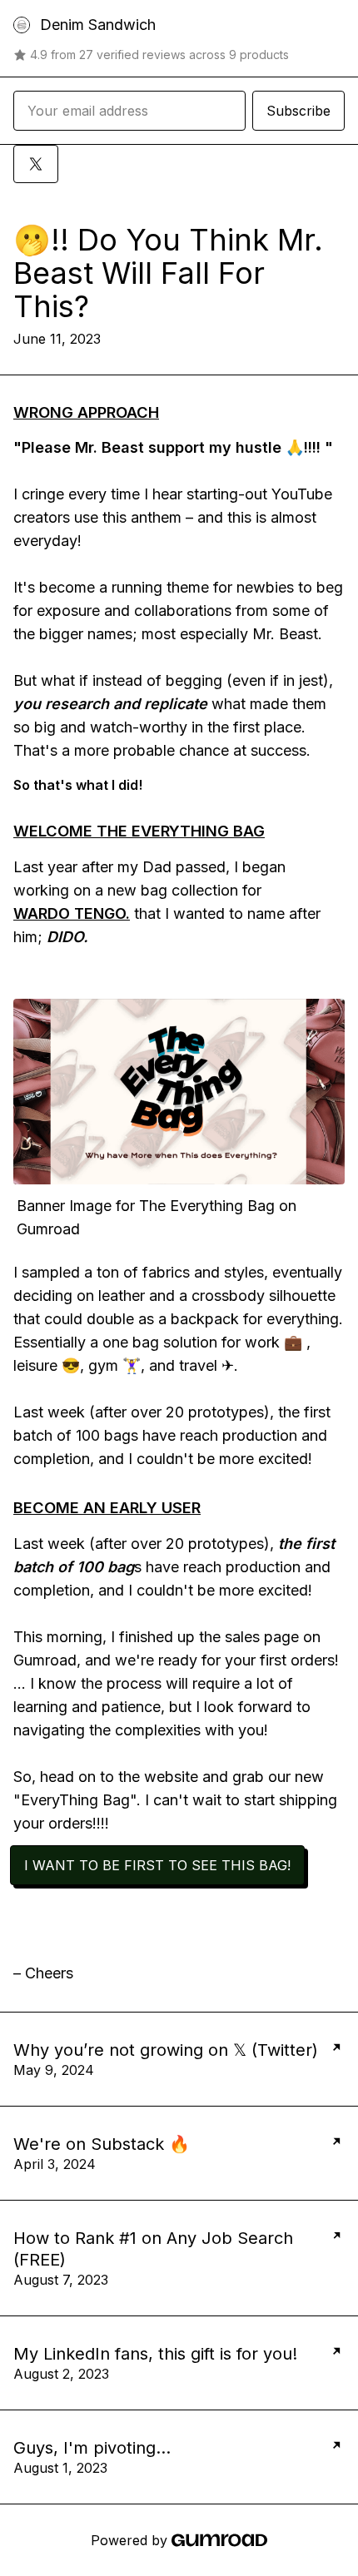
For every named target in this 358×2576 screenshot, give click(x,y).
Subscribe (298, 111)
